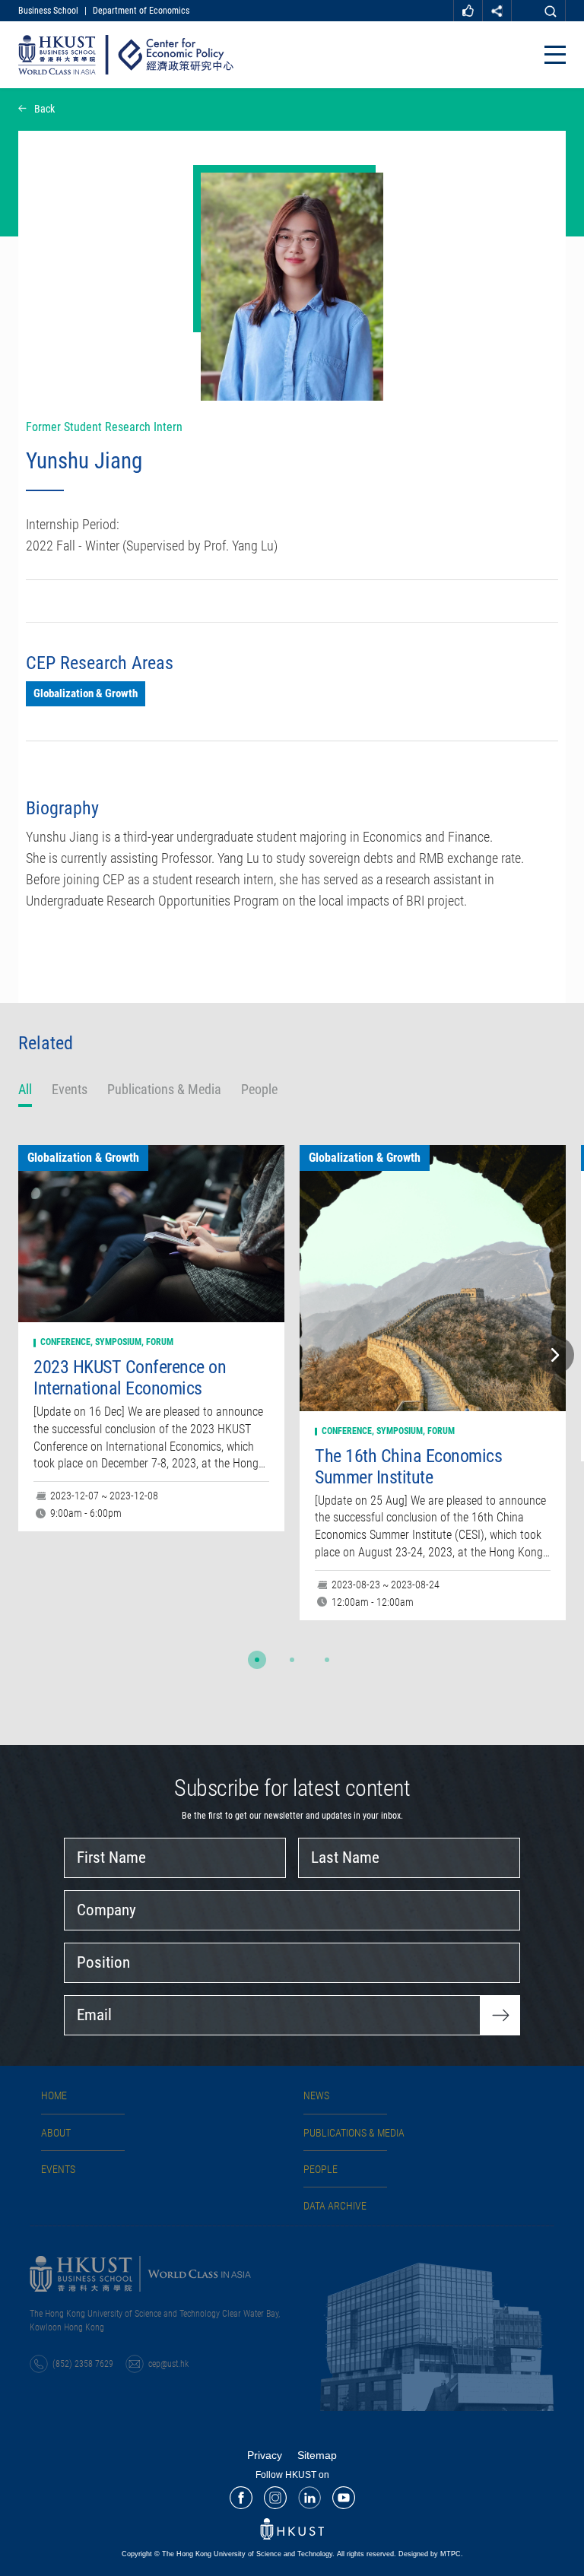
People (321, 2169)
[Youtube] (344, 2498)
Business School (48, 11)
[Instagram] (275, 2498)
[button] (257, 1660)
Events (58, 2169)
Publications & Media (354, 2133)
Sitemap (317, 2455)
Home (54, 2095)
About (56, 2133)
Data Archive (335, 2206)
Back (44, 109)
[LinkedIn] (309, 2498)
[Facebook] (241, 2498)
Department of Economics (141, 11)
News (316, 2095)
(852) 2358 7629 (83, 2364)
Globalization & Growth (86, 693)
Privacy (265, 2455)
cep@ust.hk (168, 2364)
